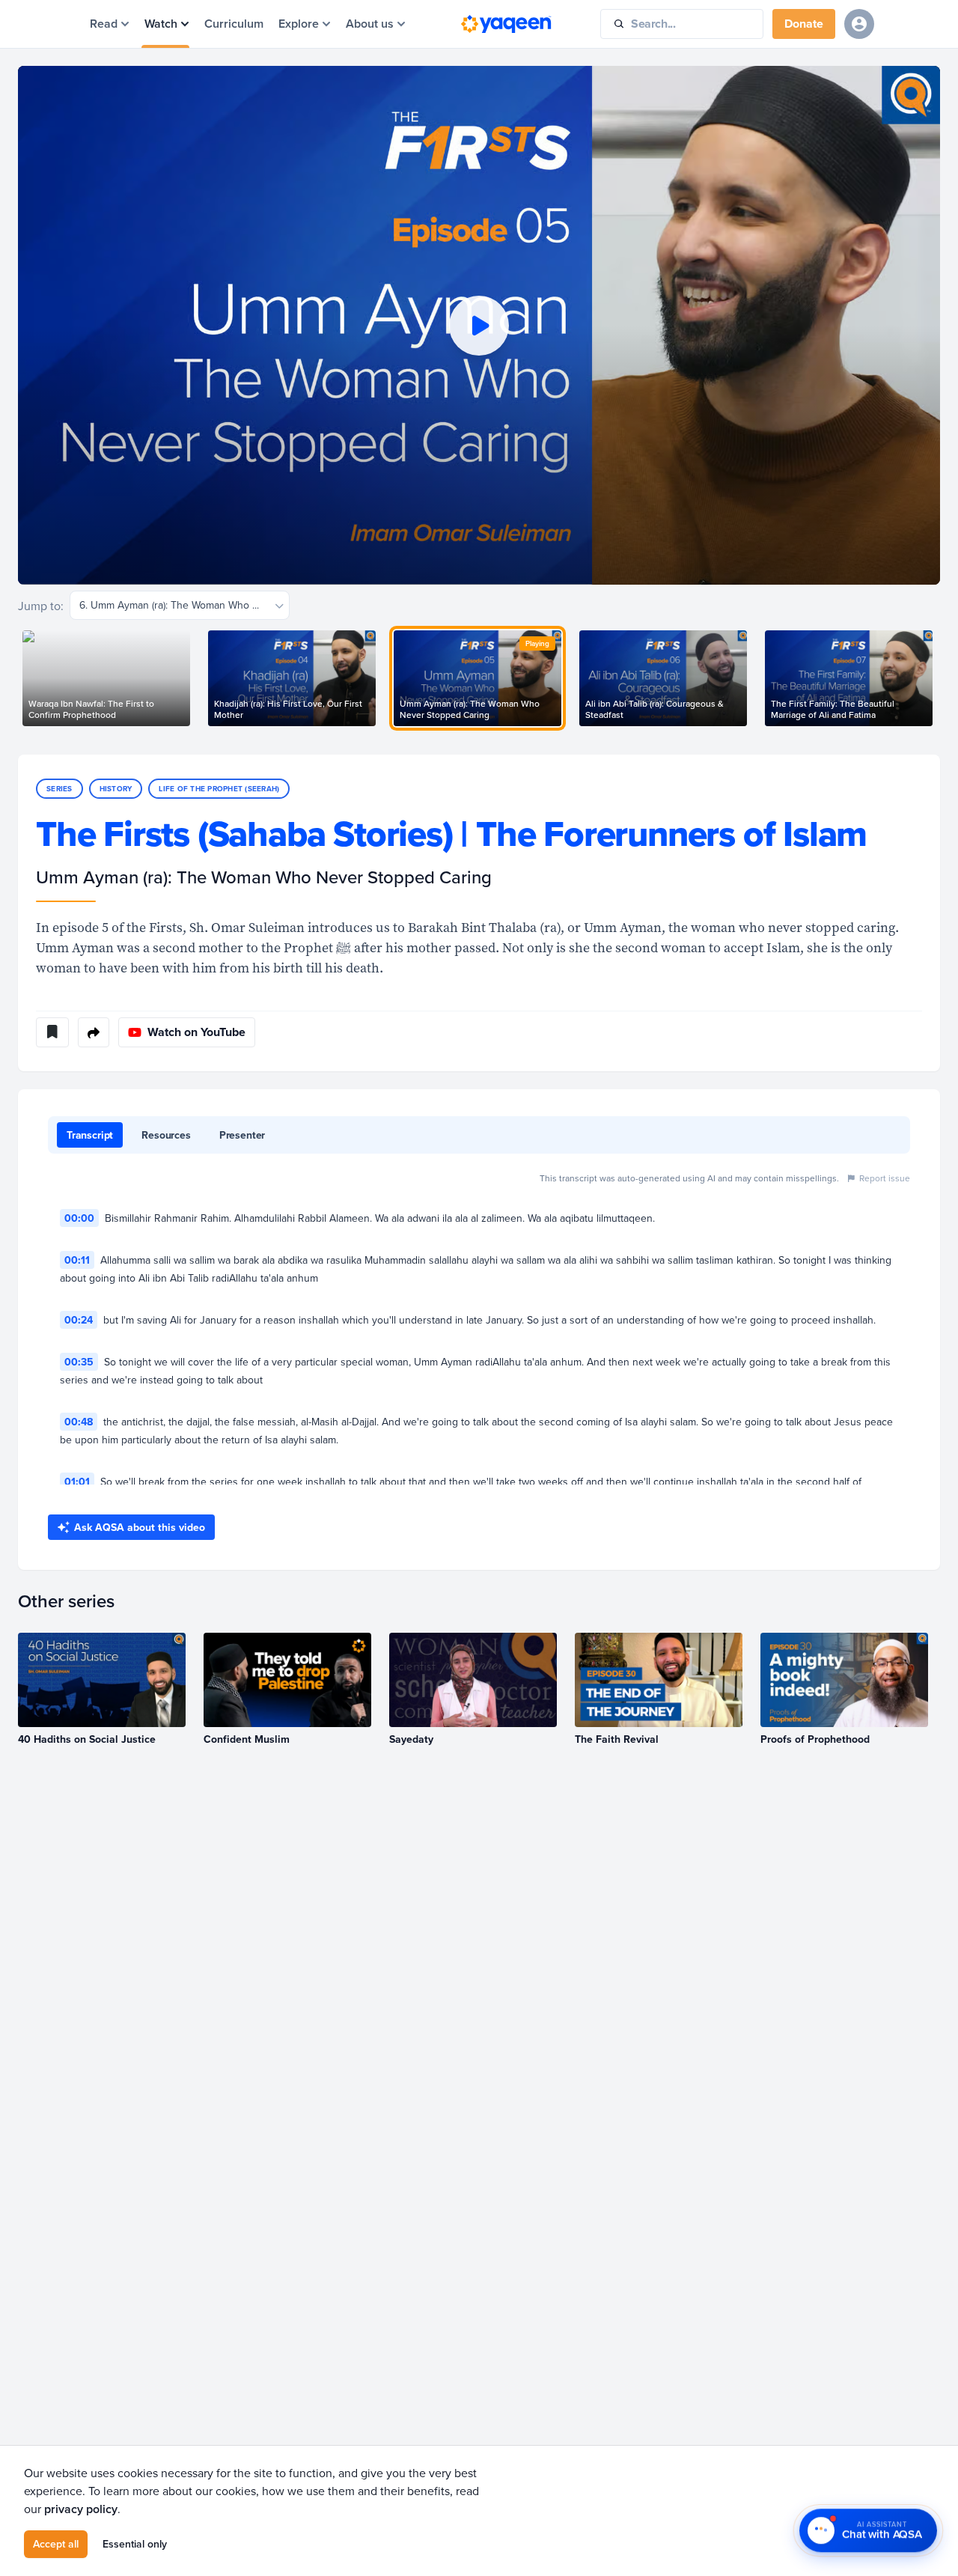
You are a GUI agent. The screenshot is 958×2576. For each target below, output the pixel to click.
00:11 (77, 1260)
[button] (479, 325)
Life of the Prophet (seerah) (219, 789)
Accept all (56, 2544)
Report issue (885, 1178)
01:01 (77, 1482)
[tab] (90, 1135)
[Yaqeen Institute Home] (506, 24)
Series (60, 789)
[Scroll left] (18, 678)
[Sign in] (859, 24)
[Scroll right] (940, 678)
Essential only (135, 2544)
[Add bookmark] (52, 1032)
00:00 (79, 1218)
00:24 (79, 1320)
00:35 (79, 1362)
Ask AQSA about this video (140, 1527)
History (116, 789)
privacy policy (81, 2509)
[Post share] (94, 1032)
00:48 (79, 1422)
